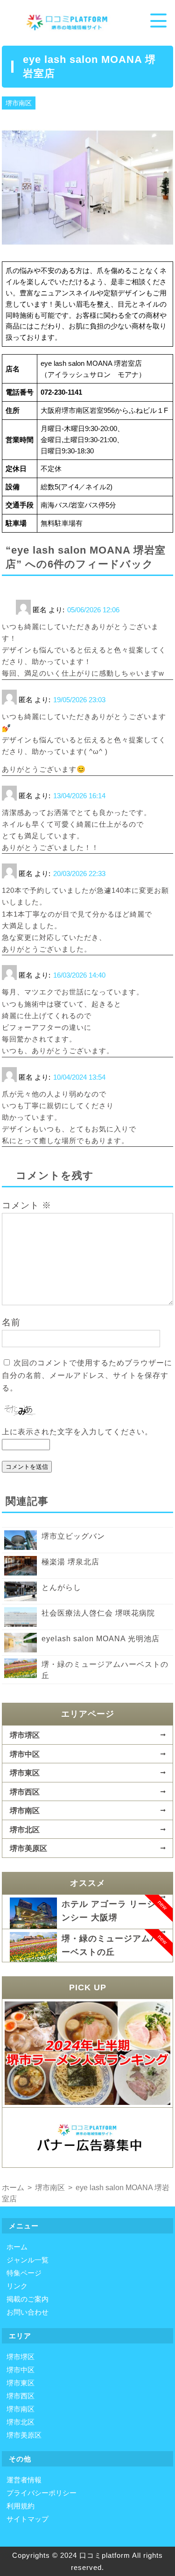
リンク (17, 2286)
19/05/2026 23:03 (79, 700)
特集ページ (24, 2273)
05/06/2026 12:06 (93, 610)
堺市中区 (25, 1754)
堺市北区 (25, 1829)
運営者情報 (24, 2480)
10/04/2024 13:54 (79, 1077)
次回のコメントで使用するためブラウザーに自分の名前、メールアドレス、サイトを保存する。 (87, 1375)
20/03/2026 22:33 (79, 874)
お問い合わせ (28, 2312)
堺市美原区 (28, 1848)
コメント (27, 1205)
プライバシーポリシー (42, 2493)
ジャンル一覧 (28, 2260)
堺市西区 (25, 1792)
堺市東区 (25, 1773)
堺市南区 (19, 103)
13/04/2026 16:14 (79, 796)
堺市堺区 (25, 1735)
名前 (11, 1322)
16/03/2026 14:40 (79, 975)
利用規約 (21, 2506)
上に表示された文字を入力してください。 (77, 1432)
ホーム (17, 2247)
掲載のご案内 (28, 2299)
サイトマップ (28, 2519)
